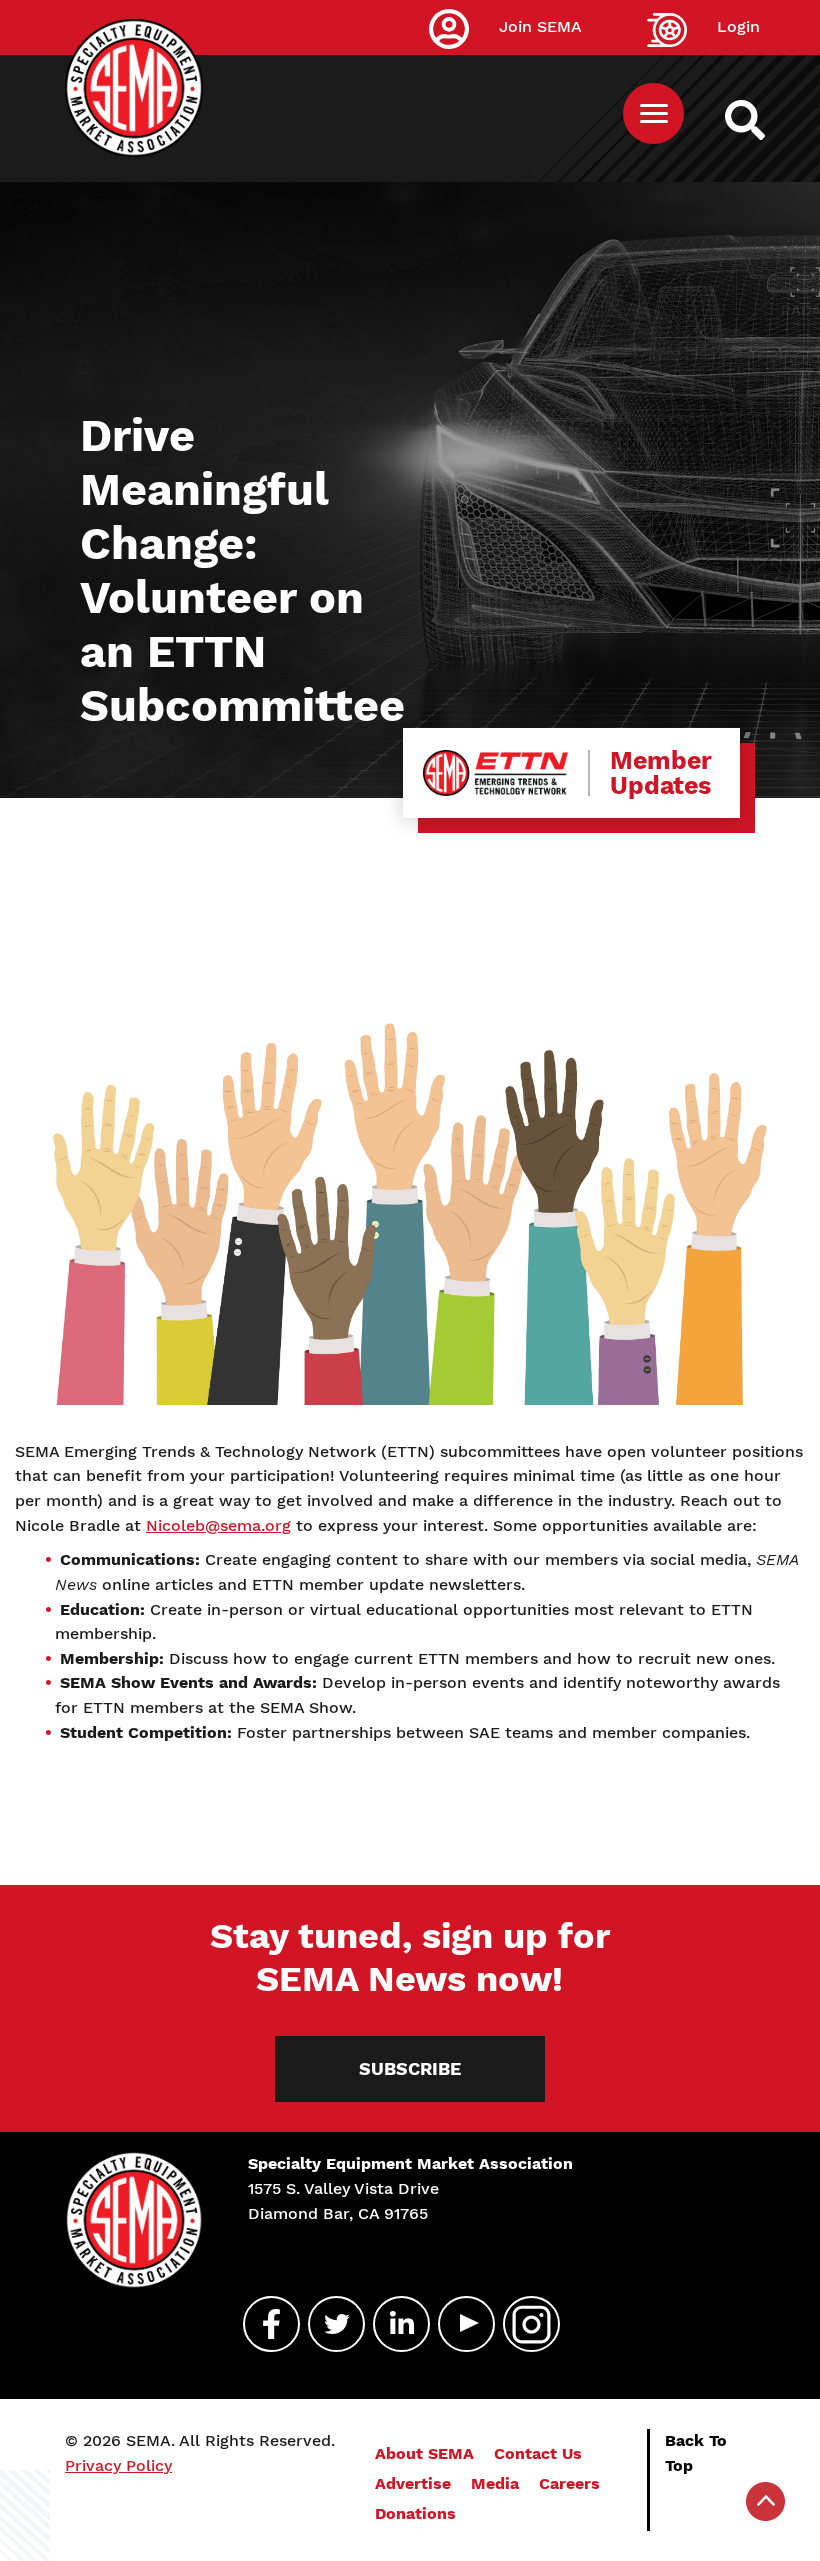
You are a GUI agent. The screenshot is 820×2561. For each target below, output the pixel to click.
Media (495, 2483)
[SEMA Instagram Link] (523, 2324)
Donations (415, 2513)
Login (738, 26)
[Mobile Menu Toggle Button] (653, 113)
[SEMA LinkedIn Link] (393, 2324)
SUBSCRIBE (410, 2068)
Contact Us (538, 2453)
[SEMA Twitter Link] (328, 2324)
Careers (569, 2483)
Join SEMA (540, 26)
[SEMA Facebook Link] (263, 2324)
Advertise (413, 2483)
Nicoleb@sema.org (218, 1525)
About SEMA (424, 2453)
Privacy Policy (118, 2465)
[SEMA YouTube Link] (458, 2324)
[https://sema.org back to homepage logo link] (762, 120)
